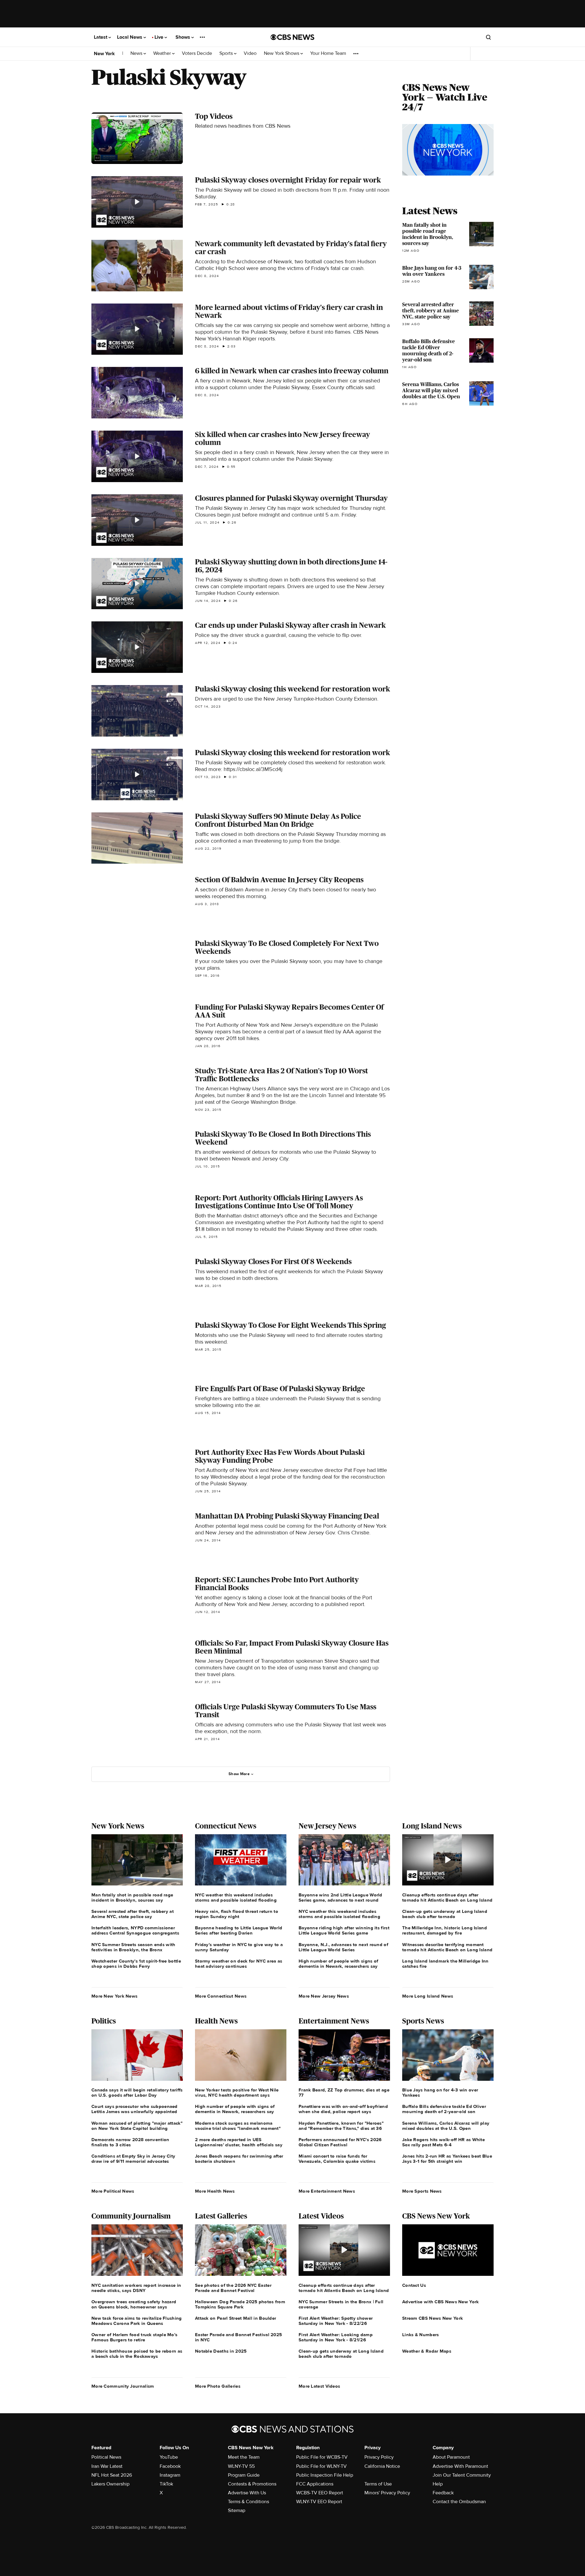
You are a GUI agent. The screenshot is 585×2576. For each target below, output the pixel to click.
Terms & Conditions (248, 2502)
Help (438, 2484)
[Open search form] (488, 37)
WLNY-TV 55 (241, 2466)
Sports (227, 53)
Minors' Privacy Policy (387, 2493)
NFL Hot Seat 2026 (112, 2475)
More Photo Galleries (218, 2386)
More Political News (113, 2191)
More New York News (114, 1996)
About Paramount (451, 2457)
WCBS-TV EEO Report (320, 2493)
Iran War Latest (107, 2466)
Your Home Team (328, 53)
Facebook (170, 2466)
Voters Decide (197, 53)
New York (104, 54)
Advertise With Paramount (460, 2466)
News (137, 53)
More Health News (215, 2191)
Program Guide (244, 2475)
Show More (239, 1774)
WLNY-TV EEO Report (319, 2502)
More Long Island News (428, 1996)
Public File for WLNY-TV (321, 2466)
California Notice (382, 2466)
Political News (106, 2457)
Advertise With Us (247, 2493)
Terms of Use (378, 2484)
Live (160, 37)
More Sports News (422, 2191)
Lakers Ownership (110, 2484)
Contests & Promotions (252, 2484)
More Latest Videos (319, 2386)
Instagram (170, 2475)
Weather (163, 53)
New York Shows (282, 53)
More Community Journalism (123, 2386)
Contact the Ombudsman (459, 2502)
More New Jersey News (324, 1996)
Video (250, 53)
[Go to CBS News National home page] (292, 37)
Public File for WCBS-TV (322, 2457)
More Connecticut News (221, 1996)
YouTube (169, 2457)
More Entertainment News (327, 2191)
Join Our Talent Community (462, 2475)
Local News (130, 37)
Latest (101, 37)
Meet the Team (244, 2457)
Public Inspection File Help (325, 2475)
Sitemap (237, 2510)
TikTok (166, 2484)
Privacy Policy (379, 2457)
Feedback (443, 2493)
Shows (183, 37)
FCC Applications (315, 2484)
